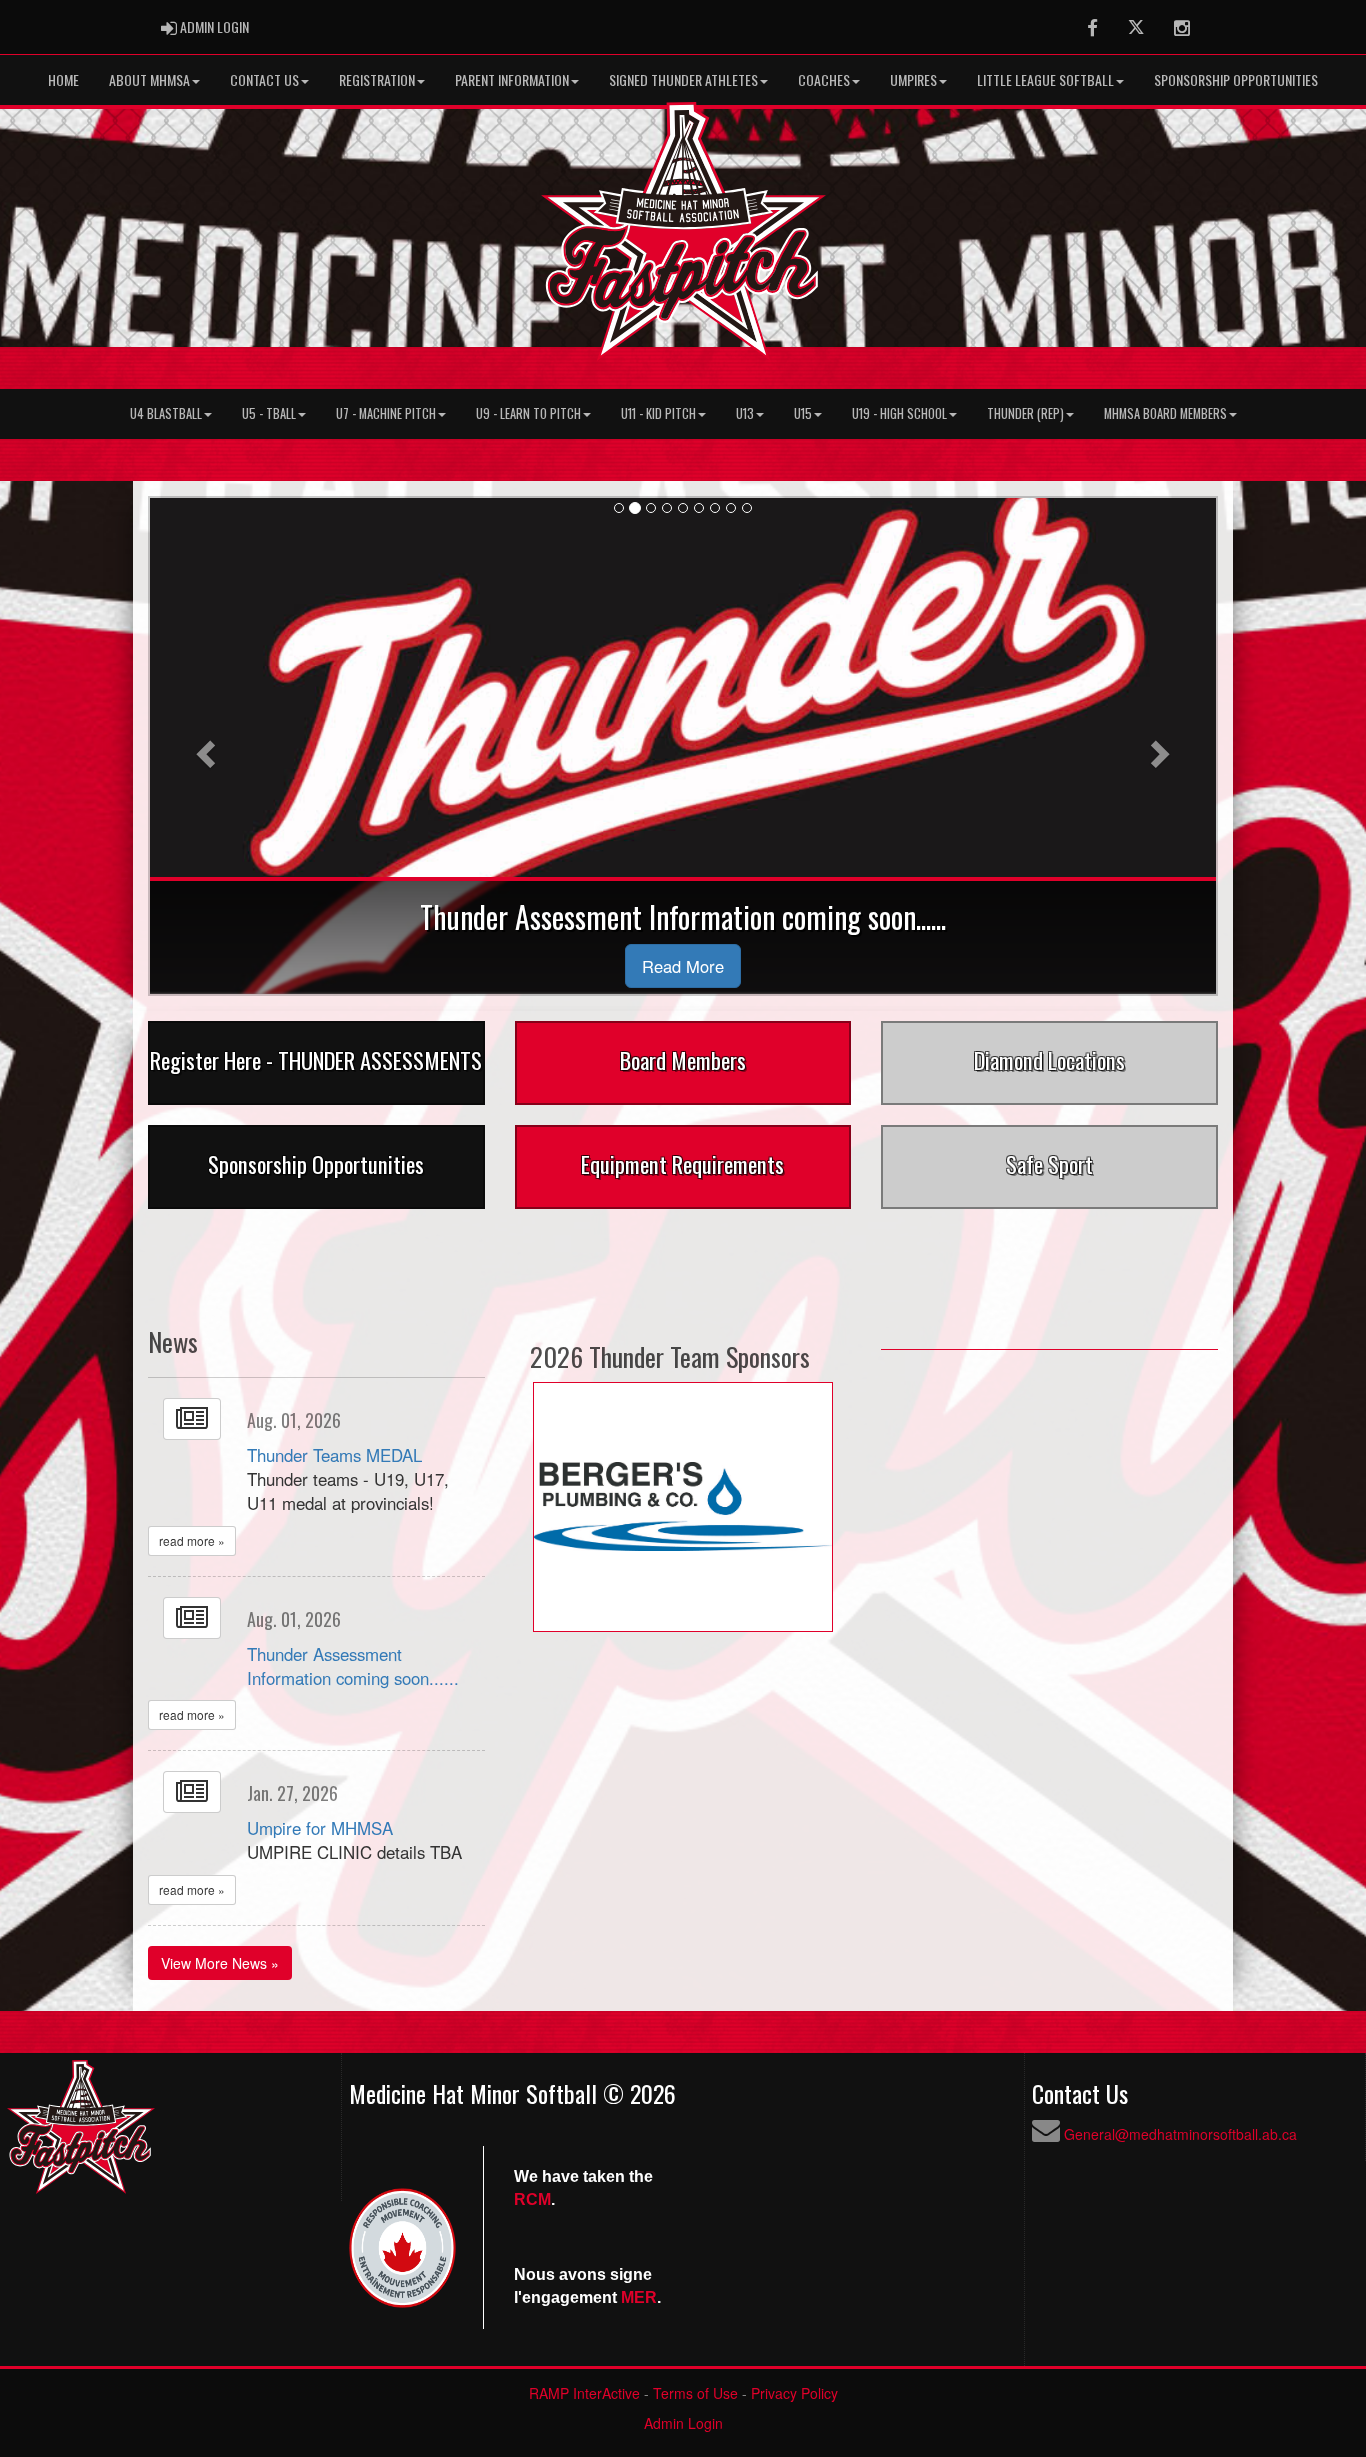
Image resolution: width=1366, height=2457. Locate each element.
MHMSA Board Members (1165, 413)
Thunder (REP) (1025, 413)
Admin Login (683, 2423)
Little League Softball (1045, 79)
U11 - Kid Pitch (658, 413)
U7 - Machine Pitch (386, 413)
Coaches (824, 79)
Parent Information (512, 79)
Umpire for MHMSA (320, 1828)
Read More (683, 966)
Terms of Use (695, 2393)
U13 (745, 413)
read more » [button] (192, 1540)
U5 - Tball (269, 413)
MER (639, 2297)
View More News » (220, 1963)
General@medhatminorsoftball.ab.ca (1180, 2134)
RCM (532, 2199)
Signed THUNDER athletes (683, 79)
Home (63, 79)
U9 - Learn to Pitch (528, 413)
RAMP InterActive (584, 2393)
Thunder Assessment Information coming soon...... (353, 1666)
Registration (377, 79)
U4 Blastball (166, 413)
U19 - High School (899, 413)
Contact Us (264, 79)
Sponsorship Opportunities (1236, 79)
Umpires (913, 79)
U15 (803, 413)
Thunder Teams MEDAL (334, 1455)
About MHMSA (149, 79)
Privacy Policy (794, 2393)
